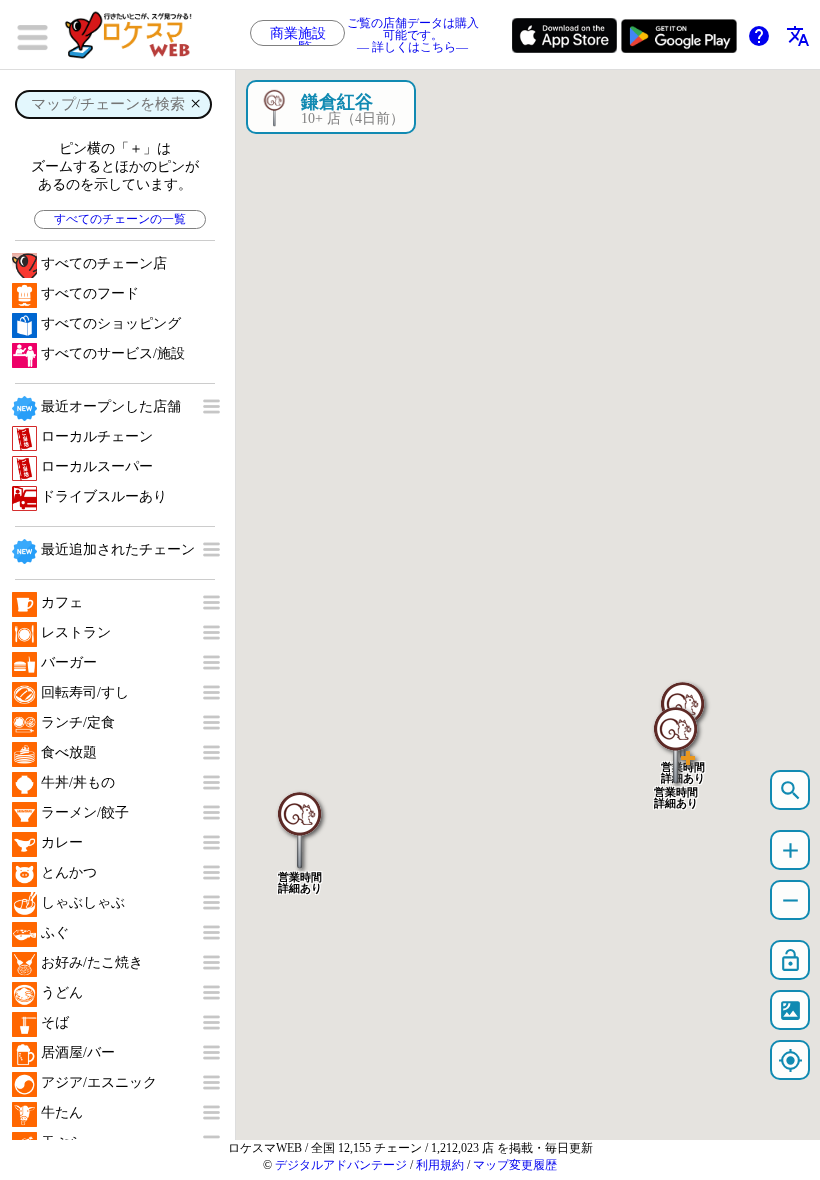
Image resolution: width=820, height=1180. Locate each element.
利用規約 (440, 1165)
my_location (790, 1060)
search (790, 790)
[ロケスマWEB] (135, 35)
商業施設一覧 (298, 36)
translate (798, 36)
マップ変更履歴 (515, 1165)
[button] (676, 735)
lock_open (790, 960)
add (790, 850)
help (759, 36)
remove (790, 900)
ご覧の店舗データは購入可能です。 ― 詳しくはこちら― (413, 35)
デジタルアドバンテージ (341, 1165)
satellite (790, 1010)
